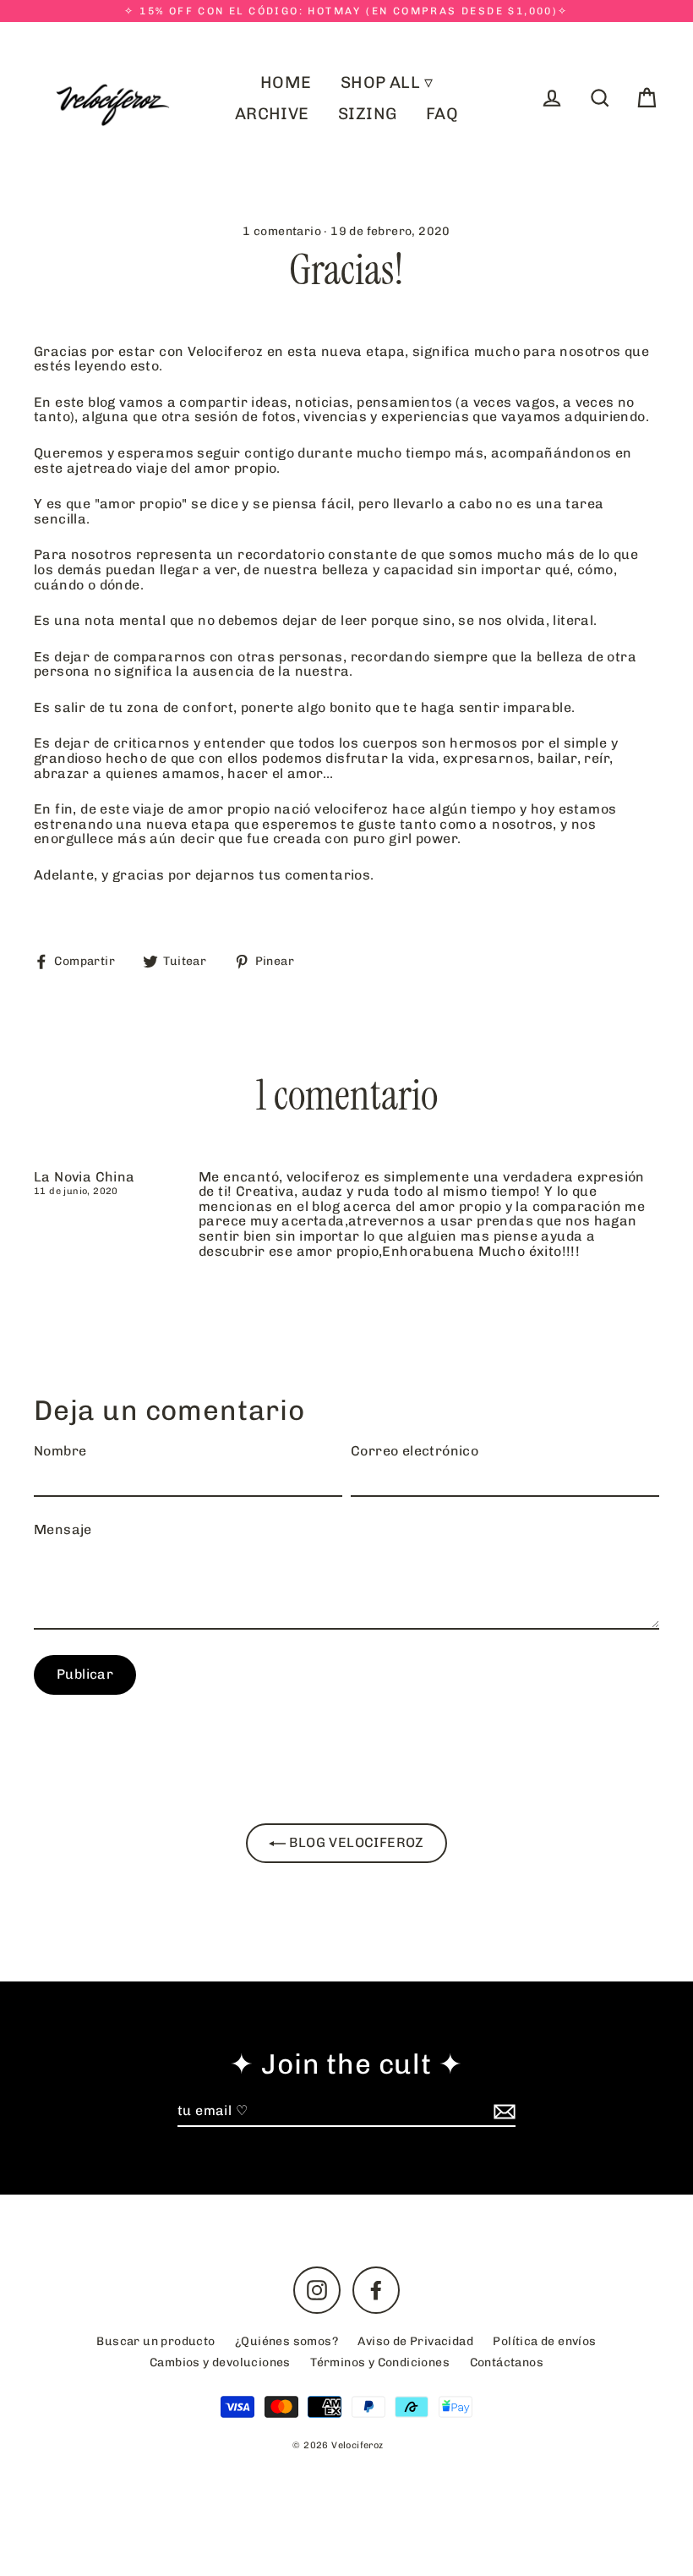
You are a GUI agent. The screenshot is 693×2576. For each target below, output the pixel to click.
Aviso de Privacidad (415, 2341)
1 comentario (283, 231)
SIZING (367, 114)
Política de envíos (544, 2341)
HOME (286, 82)
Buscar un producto (156, 2341)
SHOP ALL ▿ (387, 82)
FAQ (442, 114)
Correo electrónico (415, 1451)
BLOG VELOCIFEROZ (355, 1842)
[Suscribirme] (502, 2112)
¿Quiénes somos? (286, 2341)
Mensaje (63, 1530)
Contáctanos (507, 2362)
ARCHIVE (272, 114)
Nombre (60, 1451)
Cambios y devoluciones (220, 2362)
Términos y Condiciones (380, 2362)
